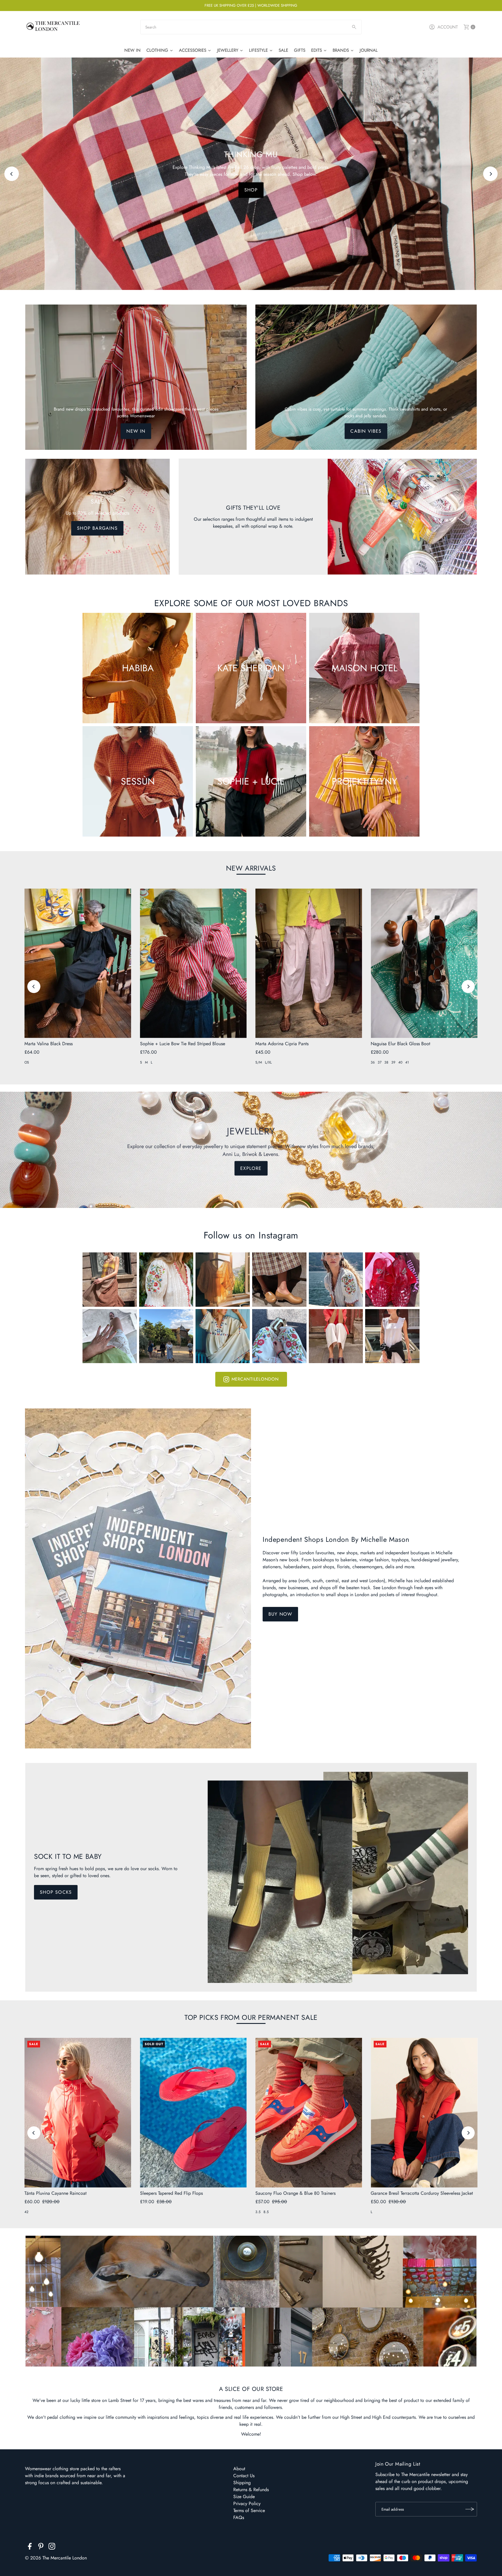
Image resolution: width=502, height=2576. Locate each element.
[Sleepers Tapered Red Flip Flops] (193, 2113)
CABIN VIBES (366, 431)
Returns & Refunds (251, 2490)
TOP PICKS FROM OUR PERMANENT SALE (251, 2017)
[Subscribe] (470, 2509)
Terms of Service (249, 2510)
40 (400, 1062)
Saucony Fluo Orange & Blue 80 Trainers (295, 2193)
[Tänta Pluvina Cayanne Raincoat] (78, 2113)
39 (393, 1062)
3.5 (258, 2212)
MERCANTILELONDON (255, 1379)
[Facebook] (30, 2547)
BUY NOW (280, 1614)
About (239, 2469)
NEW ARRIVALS (251, 868)
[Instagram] (52, 2547)
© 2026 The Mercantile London (56, 2558)
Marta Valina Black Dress (49, 1044)
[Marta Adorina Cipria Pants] (309, 963)
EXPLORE (251, 197)
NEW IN (136, 431)
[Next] (490, 174)
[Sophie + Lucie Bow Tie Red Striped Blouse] (193, 963)
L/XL (268, 1062)
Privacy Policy (247, 2504)
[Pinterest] (41, 2547)
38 (386, 1062)
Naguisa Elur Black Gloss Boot (400, 1044)
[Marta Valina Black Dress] (78, 963)
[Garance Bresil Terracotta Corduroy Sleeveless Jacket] (424, 2113)
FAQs (239, 2517)
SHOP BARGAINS (97, 528)
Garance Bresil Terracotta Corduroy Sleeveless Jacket (422, 2193)
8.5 (266, 2212)
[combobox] (251, 27)
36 (373, 1062)
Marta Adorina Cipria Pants (282, 1044)
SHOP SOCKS (56, 1892)
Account (448, 27)
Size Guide (244, 2497)
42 (26, 2212)
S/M (259, 1062)
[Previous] (12, 174)
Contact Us (244, 2476)
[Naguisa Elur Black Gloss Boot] (424, 963)
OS (27, 1062)
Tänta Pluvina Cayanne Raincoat (55, 2193)
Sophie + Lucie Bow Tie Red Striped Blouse (183, 1044)
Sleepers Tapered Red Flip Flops (171, 2193)
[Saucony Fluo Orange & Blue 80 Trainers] (309, 2113)
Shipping (242, 2483)
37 (380, 1062)
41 (407, 1062)
